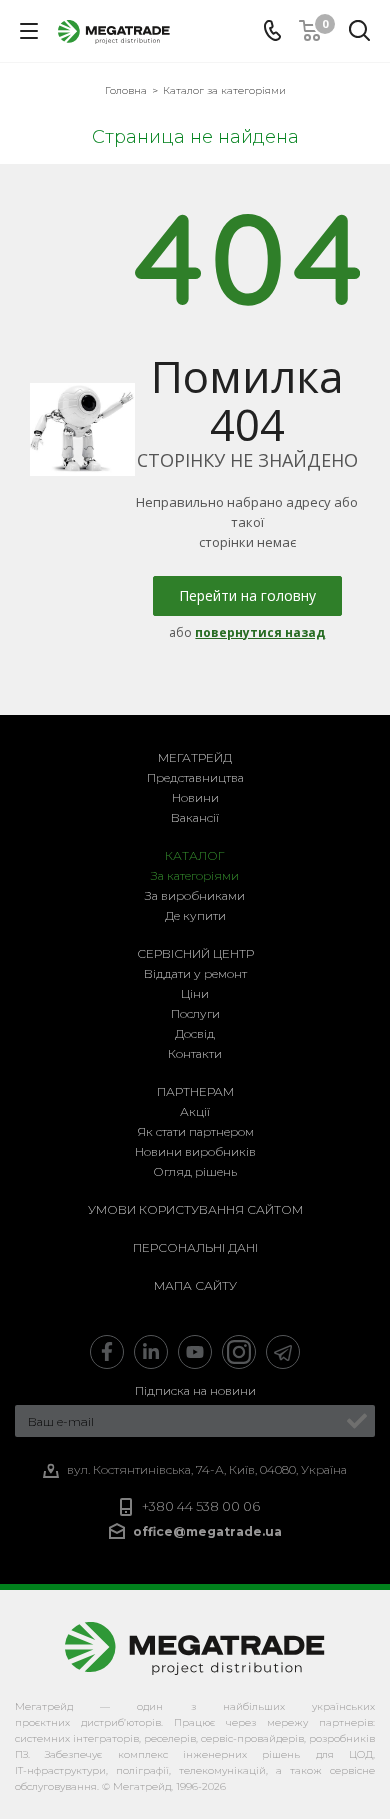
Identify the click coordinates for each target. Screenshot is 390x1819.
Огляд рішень (195, 1171)
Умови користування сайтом (195, 1209)
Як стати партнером (195, 1131)
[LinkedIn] (151, 1352)
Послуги (195, 1013)
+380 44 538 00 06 (201, 1506)
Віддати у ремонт (195, 973)
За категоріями (195, 875)
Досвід (195, 1033)
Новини (195, 797)
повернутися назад (260, 632)
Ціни (195, 993)
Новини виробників (195, 1151)
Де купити (195, 915)
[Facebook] (107, 1352)
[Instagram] (239, 1352)
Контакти (195, 1053)
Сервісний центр (195, 953)
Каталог (195, 855)
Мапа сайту (195, 1285)
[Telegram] (283, 1352)
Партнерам (195, 1091)
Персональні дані (195, 1247)
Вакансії (195, 817)
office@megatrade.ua (207, 1531)
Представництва (195, 777)
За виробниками (195, 895)
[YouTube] (195, 1352)
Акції (195, 1111)
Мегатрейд (195, 757)
